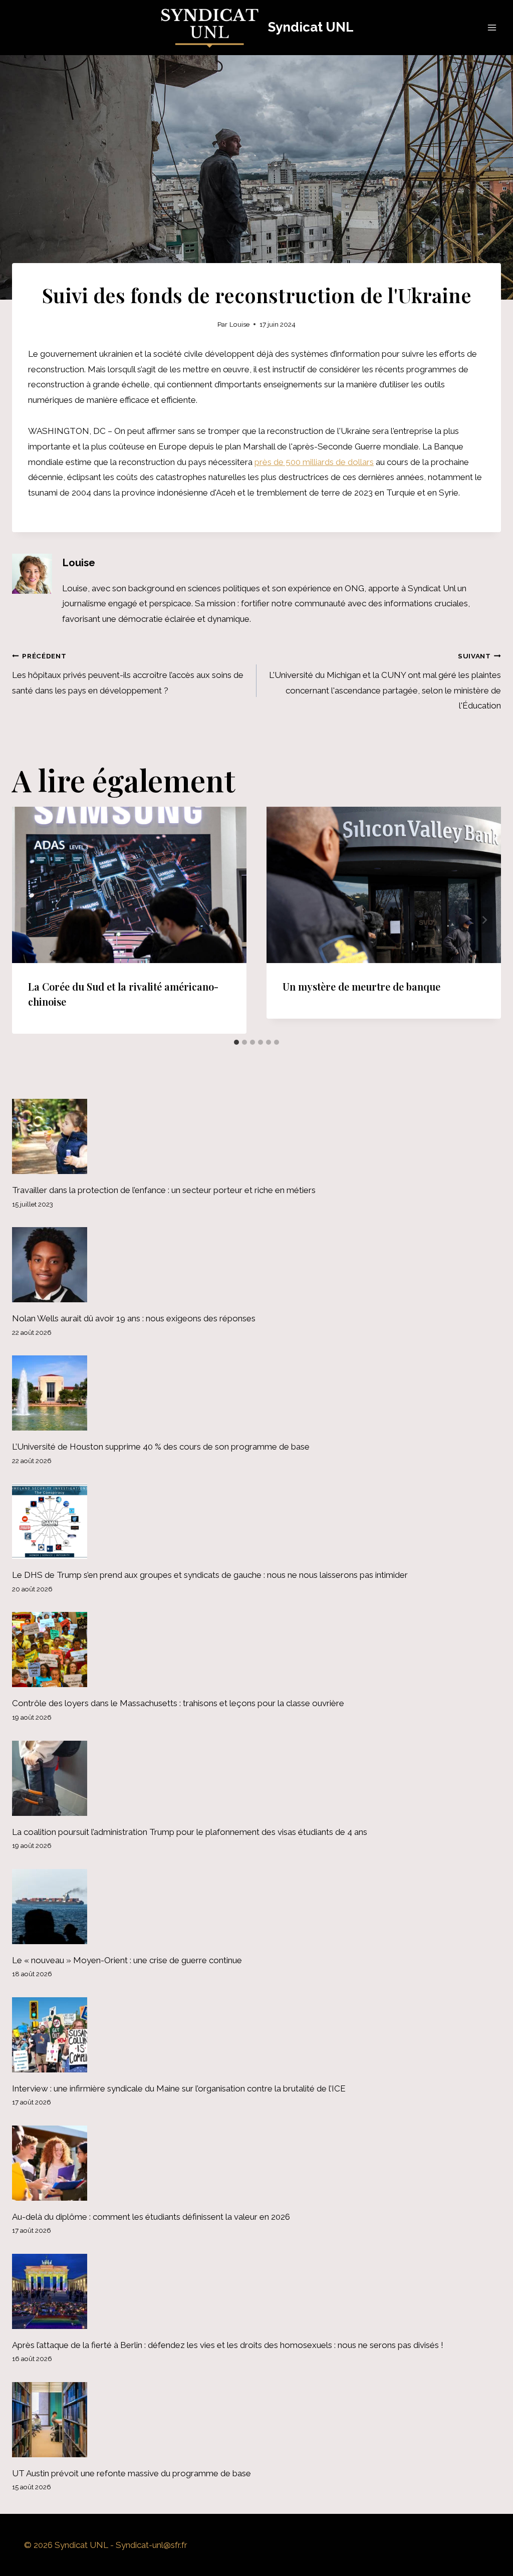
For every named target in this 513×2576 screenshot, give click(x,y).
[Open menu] (492, 27)
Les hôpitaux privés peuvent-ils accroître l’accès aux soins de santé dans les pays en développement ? (128, 674)
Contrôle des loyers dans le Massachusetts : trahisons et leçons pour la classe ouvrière (178, 1703)
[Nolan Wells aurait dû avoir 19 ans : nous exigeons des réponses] (256, 1265)
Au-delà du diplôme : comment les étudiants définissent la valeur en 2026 (151, 2217)
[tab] (236, 1042)
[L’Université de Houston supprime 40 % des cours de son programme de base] (256, 1393)
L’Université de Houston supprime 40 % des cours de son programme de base (161, 1447)
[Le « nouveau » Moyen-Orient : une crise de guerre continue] (256, 1907)
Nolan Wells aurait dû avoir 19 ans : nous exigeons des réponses (134, 1318)
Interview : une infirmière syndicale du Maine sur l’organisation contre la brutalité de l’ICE (179, 2088)
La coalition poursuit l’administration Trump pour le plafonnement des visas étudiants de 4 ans (190, 1832)
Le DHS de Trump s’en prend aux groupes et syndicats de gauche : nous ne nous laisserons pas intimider (210, 1575)
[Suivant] (484, 920)
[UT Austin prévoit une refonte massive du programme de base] (256, 2420)
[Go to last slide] (29, 920)
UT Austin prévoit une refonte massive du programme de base (132, 2473)
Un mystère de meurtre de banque (361, 986)
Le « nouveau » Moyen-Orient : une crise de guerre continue (127, 1960)
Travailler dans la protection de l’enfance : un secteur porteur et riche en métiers (164, 1190)
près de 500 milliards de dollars (314, 462)
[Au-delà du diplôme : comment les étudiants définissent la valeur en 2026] (256, 2163)
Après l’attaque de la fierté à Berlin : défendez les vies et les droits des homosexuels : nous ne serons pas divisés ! (228, 2345)
